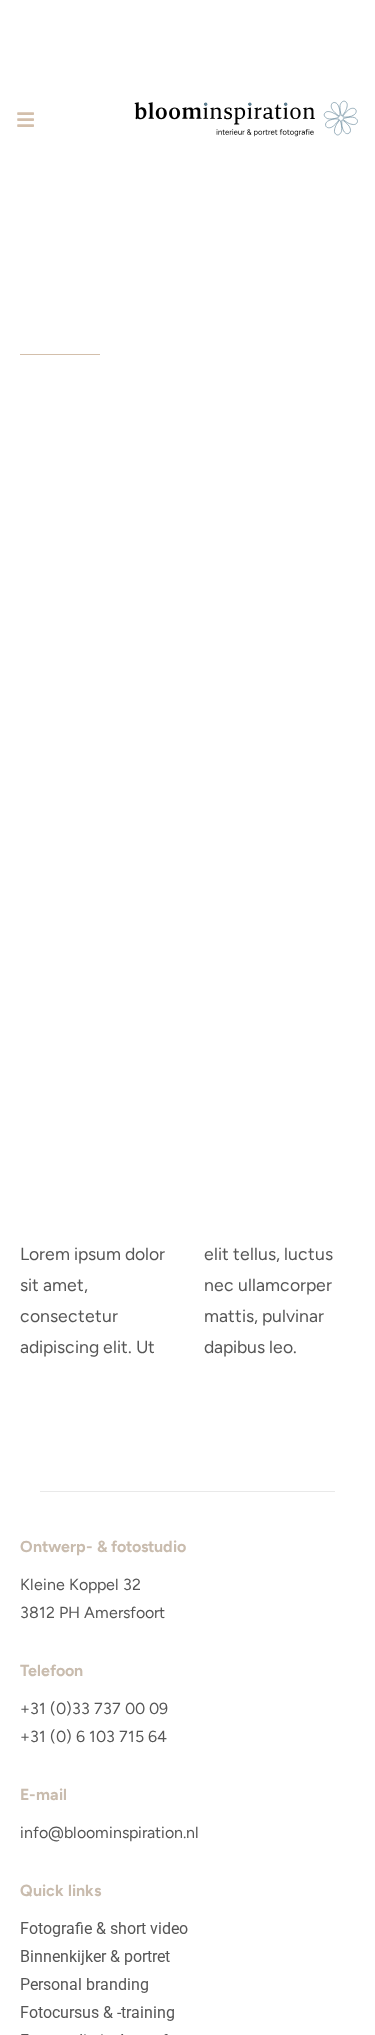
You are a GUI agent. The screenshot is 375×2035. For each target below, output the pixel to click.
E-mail (43, 1794)
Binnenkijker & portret (95, 1956)
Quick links (60, 1890)
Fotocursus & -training (97, 2012)
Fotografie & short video (104, 1928)
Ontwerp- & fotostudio (103, 1546)
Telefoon (51, 1670)
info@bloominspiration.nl (109, 1832)
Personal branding (84, 1984)
